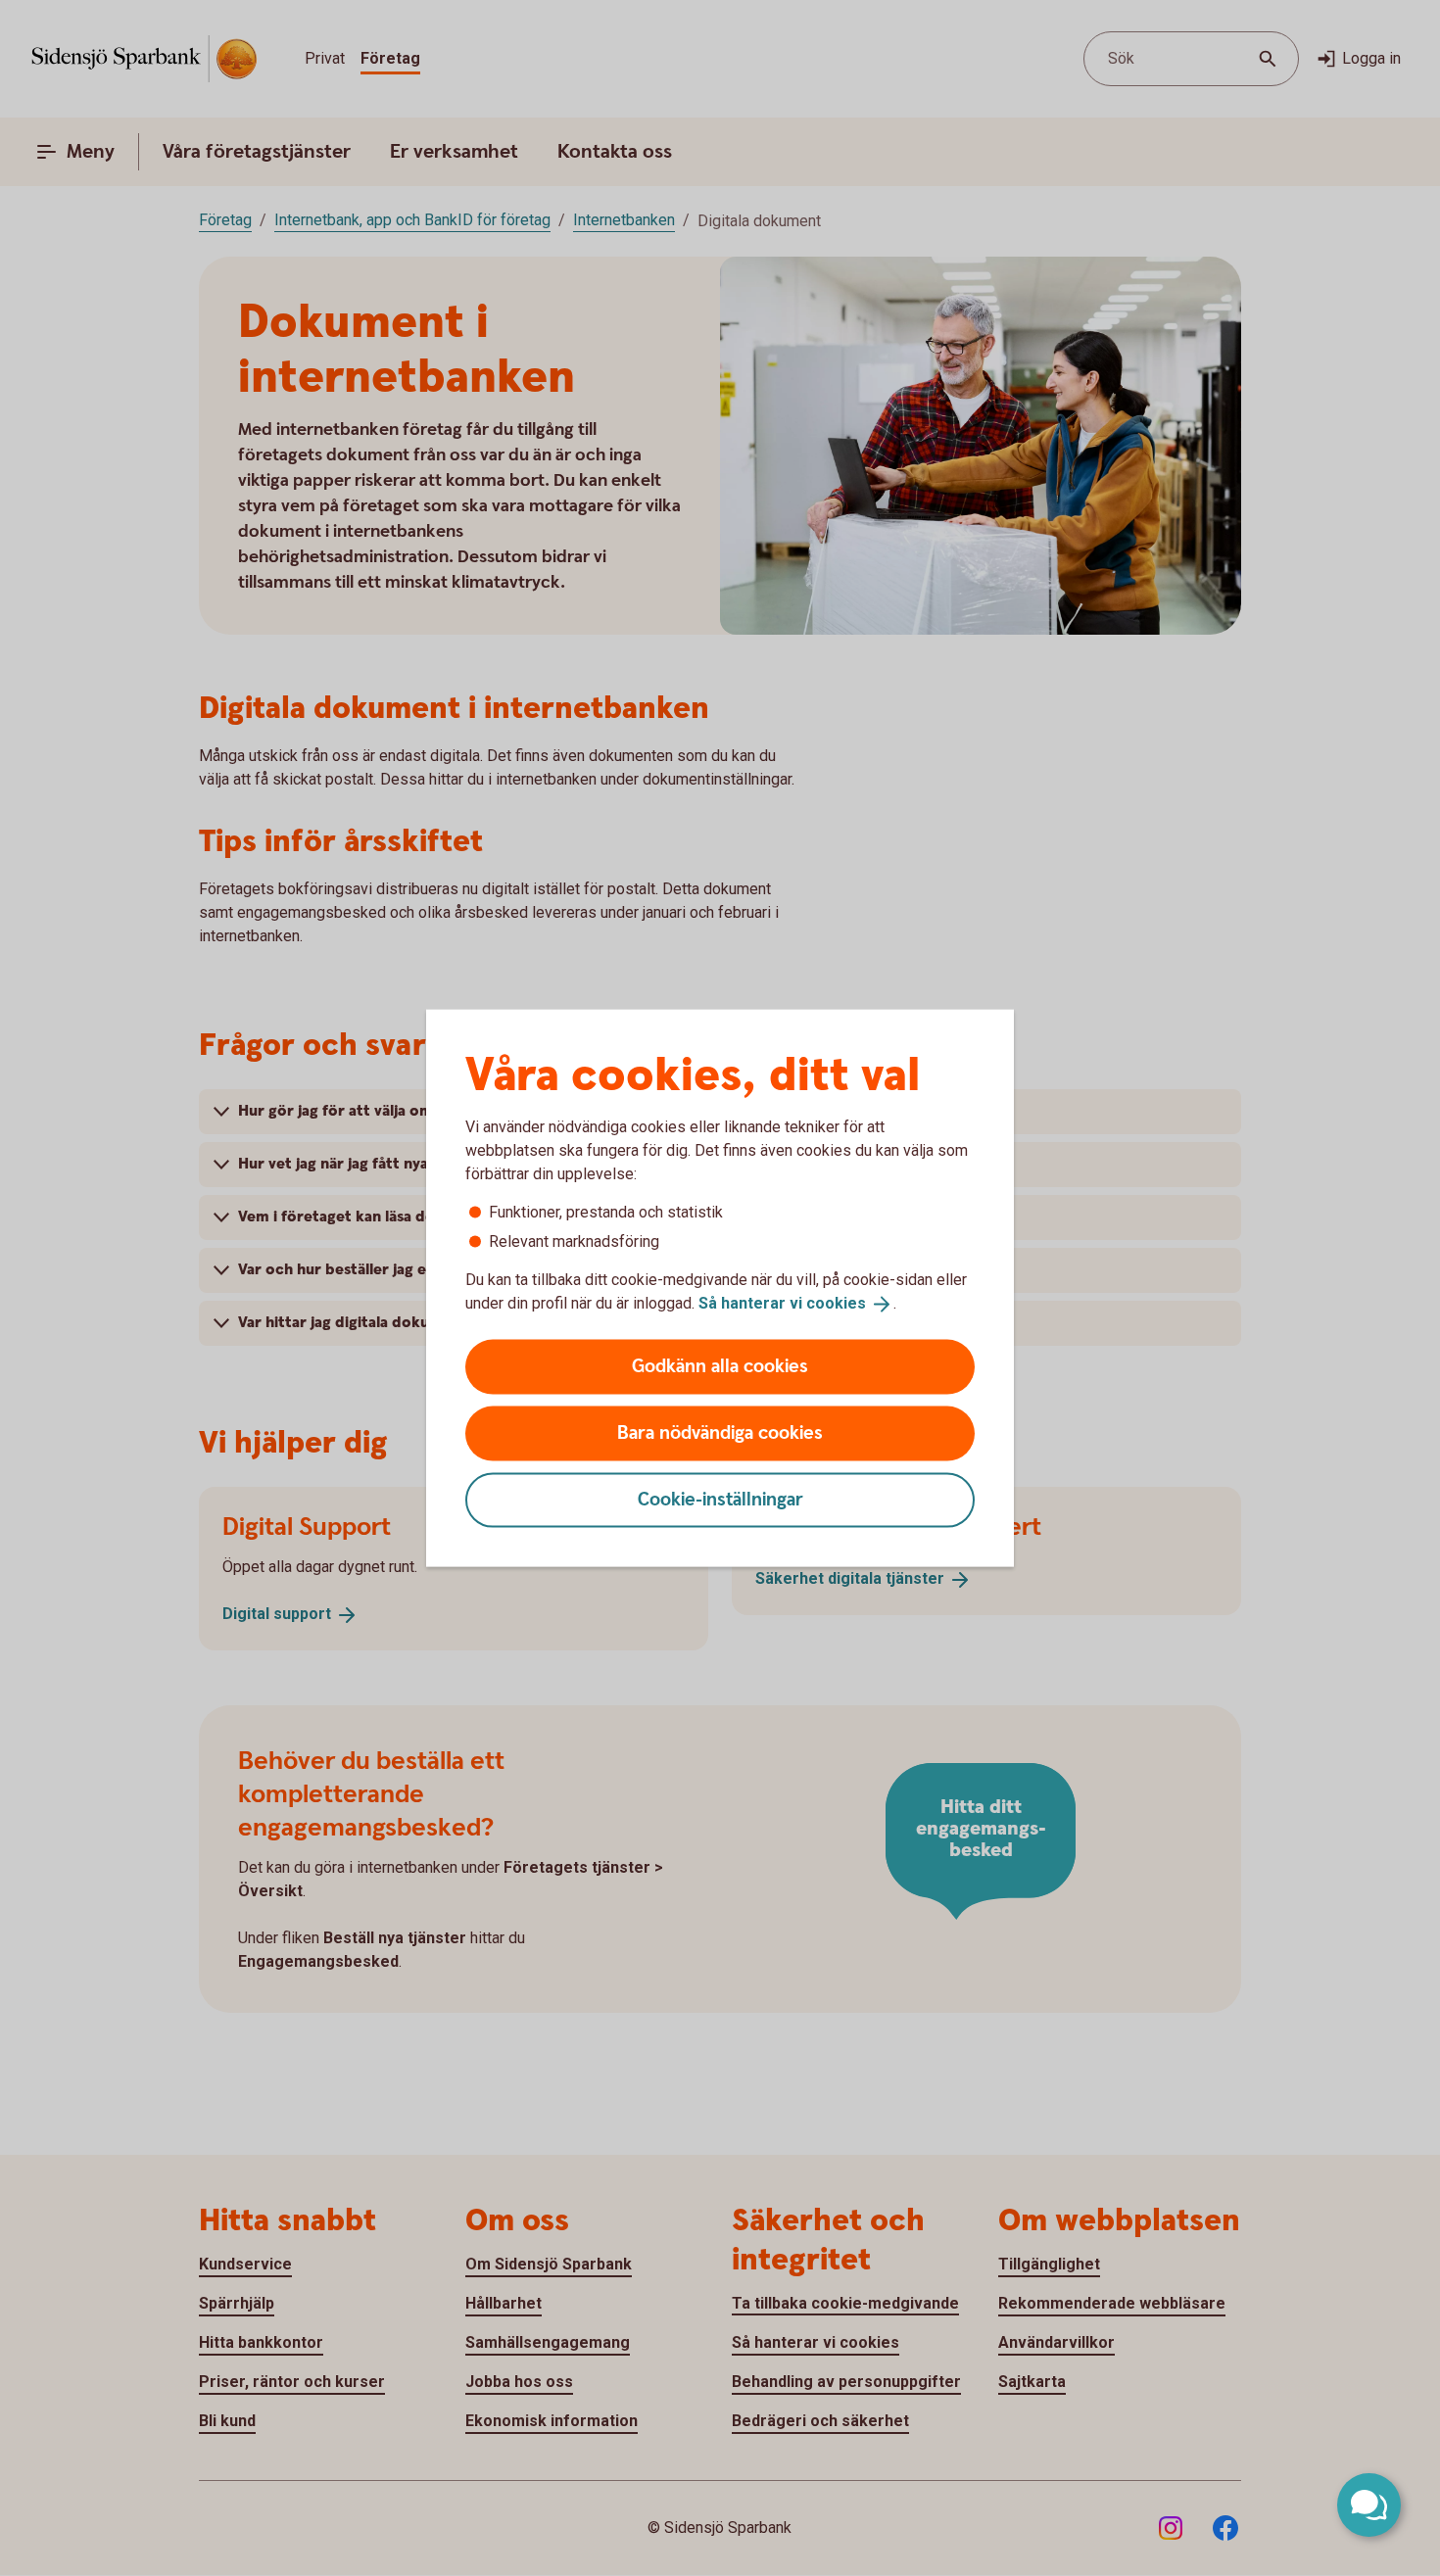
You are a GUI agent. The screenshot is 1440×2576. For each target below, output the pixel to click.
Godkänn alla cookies (720, 1366)
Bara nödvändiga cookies (720, 1432)
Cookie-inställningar (720, 1499)
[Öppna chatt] (1369, 2505)
